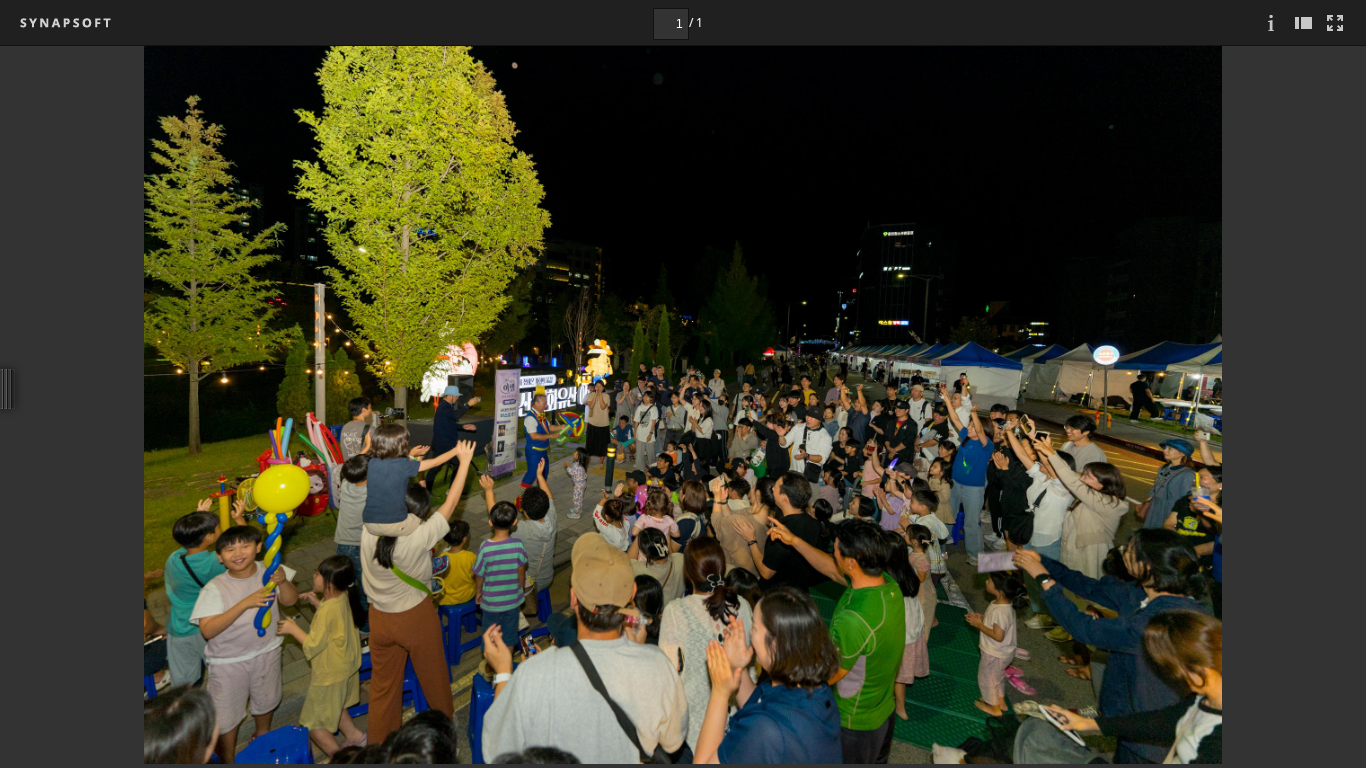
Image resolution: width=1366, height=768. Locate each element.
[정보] (1271, 22)
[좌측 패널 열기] (1303, 22)
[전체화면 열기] (1335, 22)
